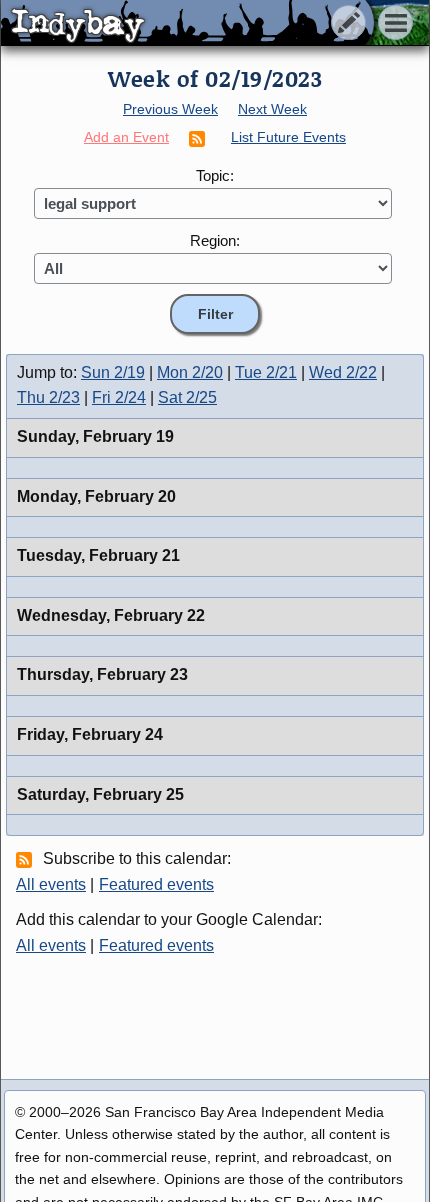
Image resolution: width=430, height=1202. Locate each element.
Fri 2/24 (119, 397)
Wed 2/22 (343, 372)
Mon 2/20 (190, 372)
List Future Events (288, 137)
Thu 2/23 (48, 397)
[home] (187, 24)
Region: (215, 240)
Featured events (156, 884)
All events (51, 884)
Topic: (215, 175)
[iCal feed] (27, 859)
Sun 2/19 (113, 372)
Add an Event (126, 137)
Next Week (272, 109)
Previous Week (170, 109)
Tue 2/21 (266, 372)
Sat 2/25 (187, 397)
